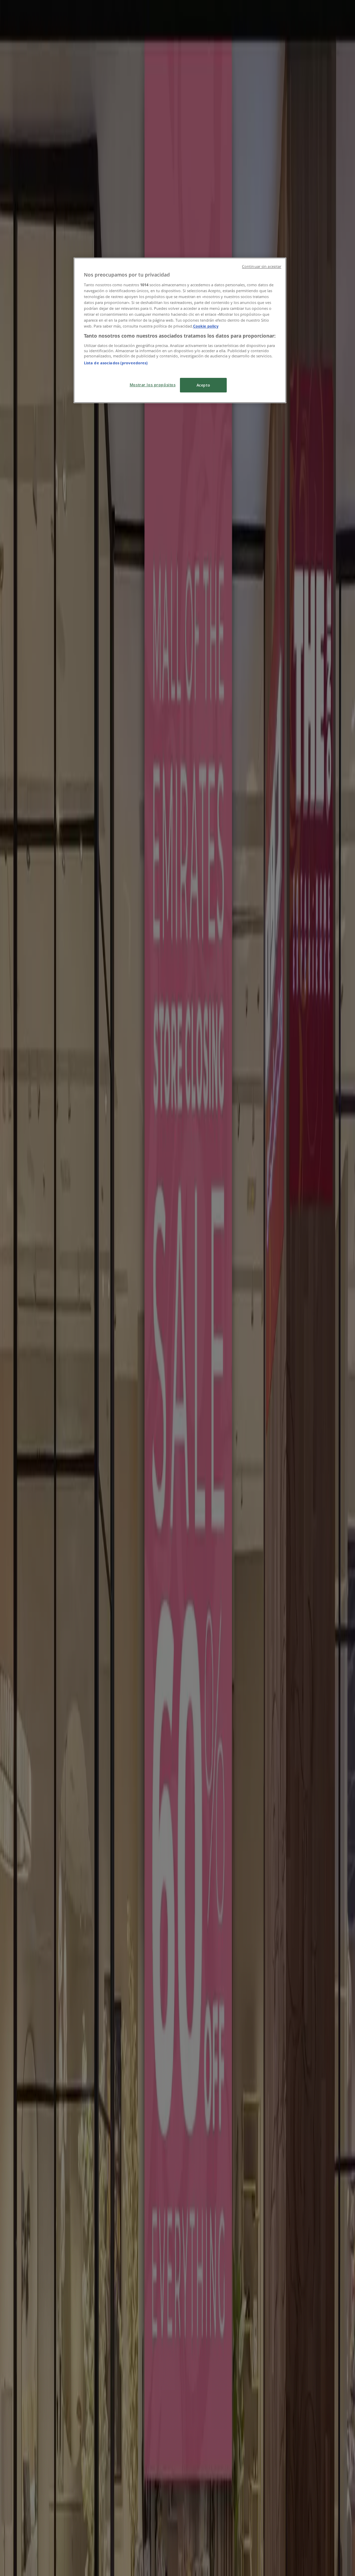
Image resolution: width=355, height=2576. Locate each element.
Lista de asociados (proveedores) (116, 363)
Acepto (203, 385)
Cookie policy (206, 326)
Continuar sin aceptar (262, 266)
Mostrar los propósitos (153, 385)
